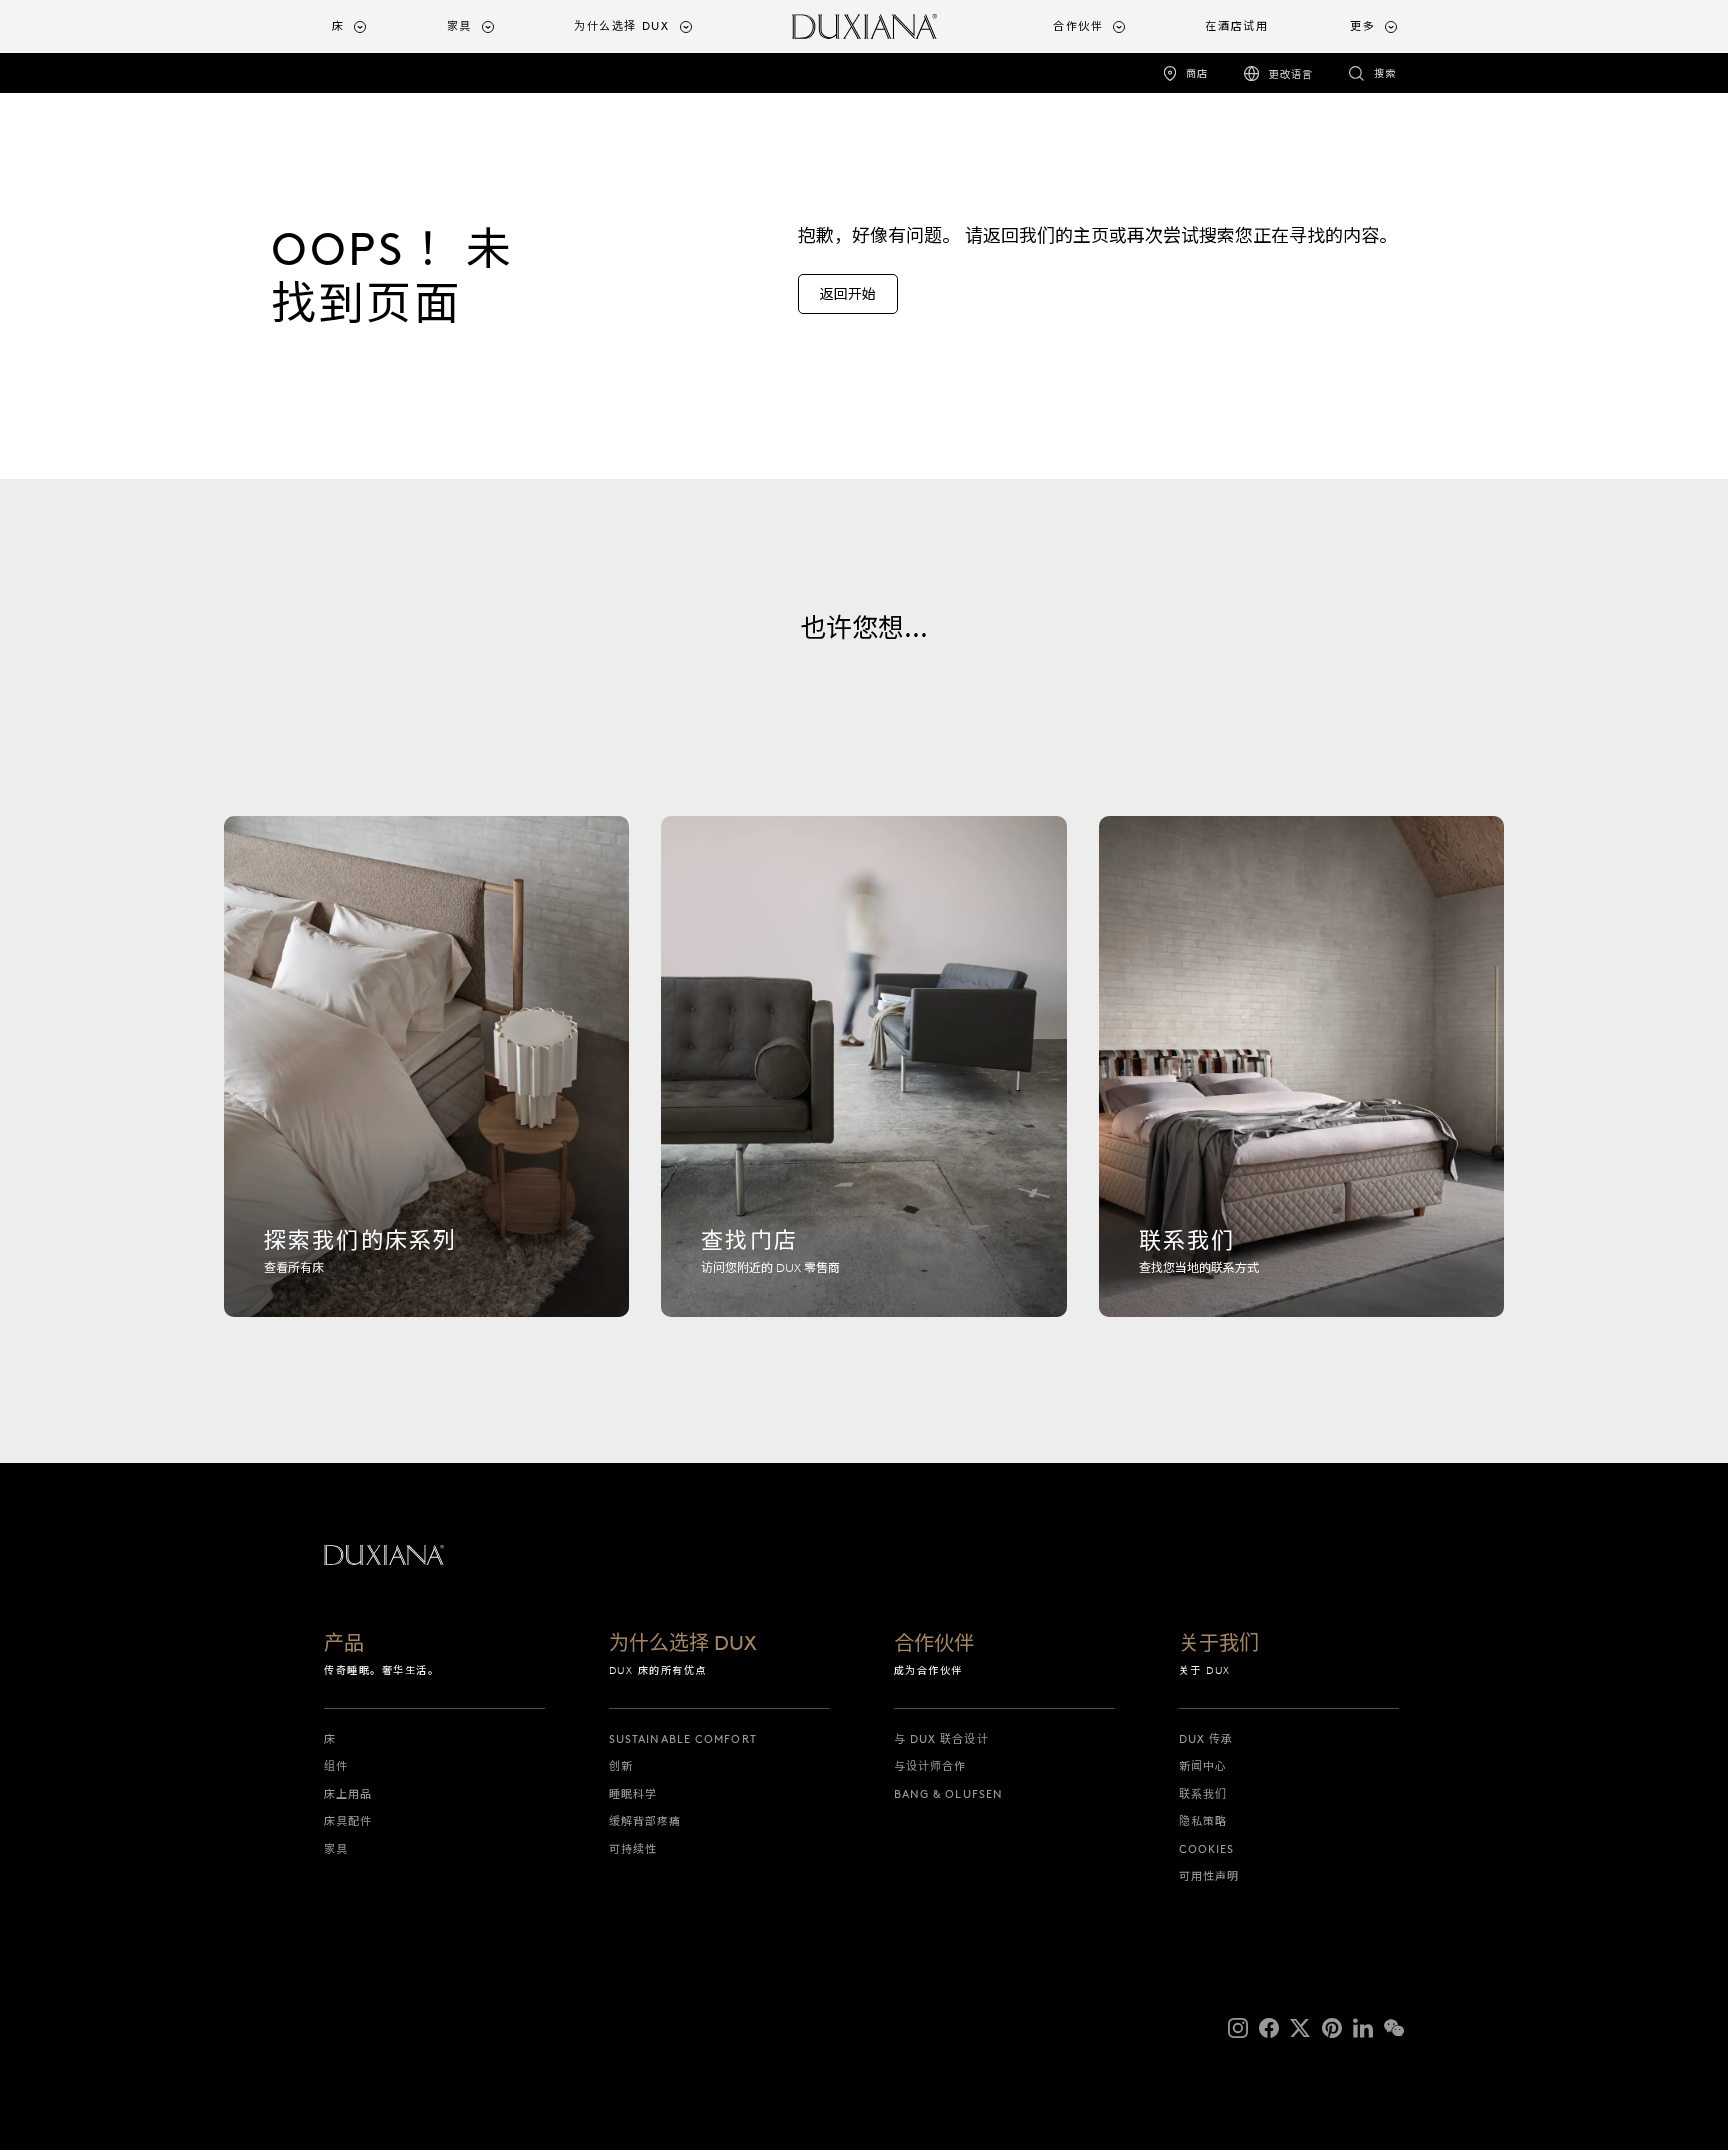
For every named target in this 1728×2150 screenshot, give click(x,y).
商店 (1197, 73)
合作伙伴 (934, 1644)
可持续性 (633, 1849)
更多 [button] (1362, 26)
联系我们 (1203, 1794)
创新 (621, 1766)
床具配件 (348, 1821)
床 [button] (338, 26)
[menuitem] (381, 26)
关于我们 (1219, 1644)
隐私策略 (1203, 1821)
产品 (344, 1644)
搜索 (1385, 73)
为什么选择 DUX (683, 1644)
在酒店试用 (1236, 26)
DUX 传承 (1206, 1739)
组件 (336, 1766)
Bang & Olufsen (948, 1794)
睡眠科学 (633, 1794)
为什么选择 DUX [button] (622, 26)
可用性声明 (1209, 1876)
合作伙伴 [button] (1078, 26)
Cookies (1207, 1849)
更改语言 (1291, 74)
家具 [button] (459, 26)
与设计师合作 (930, 1766)
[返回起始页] (864, 26)
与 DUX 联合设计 (941, 1739)
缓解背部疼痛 (645, 1821)
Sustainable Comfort (683, 1739)
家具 (336, 1849)
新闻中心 (1203, 1766)
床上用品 (348, 1794)
